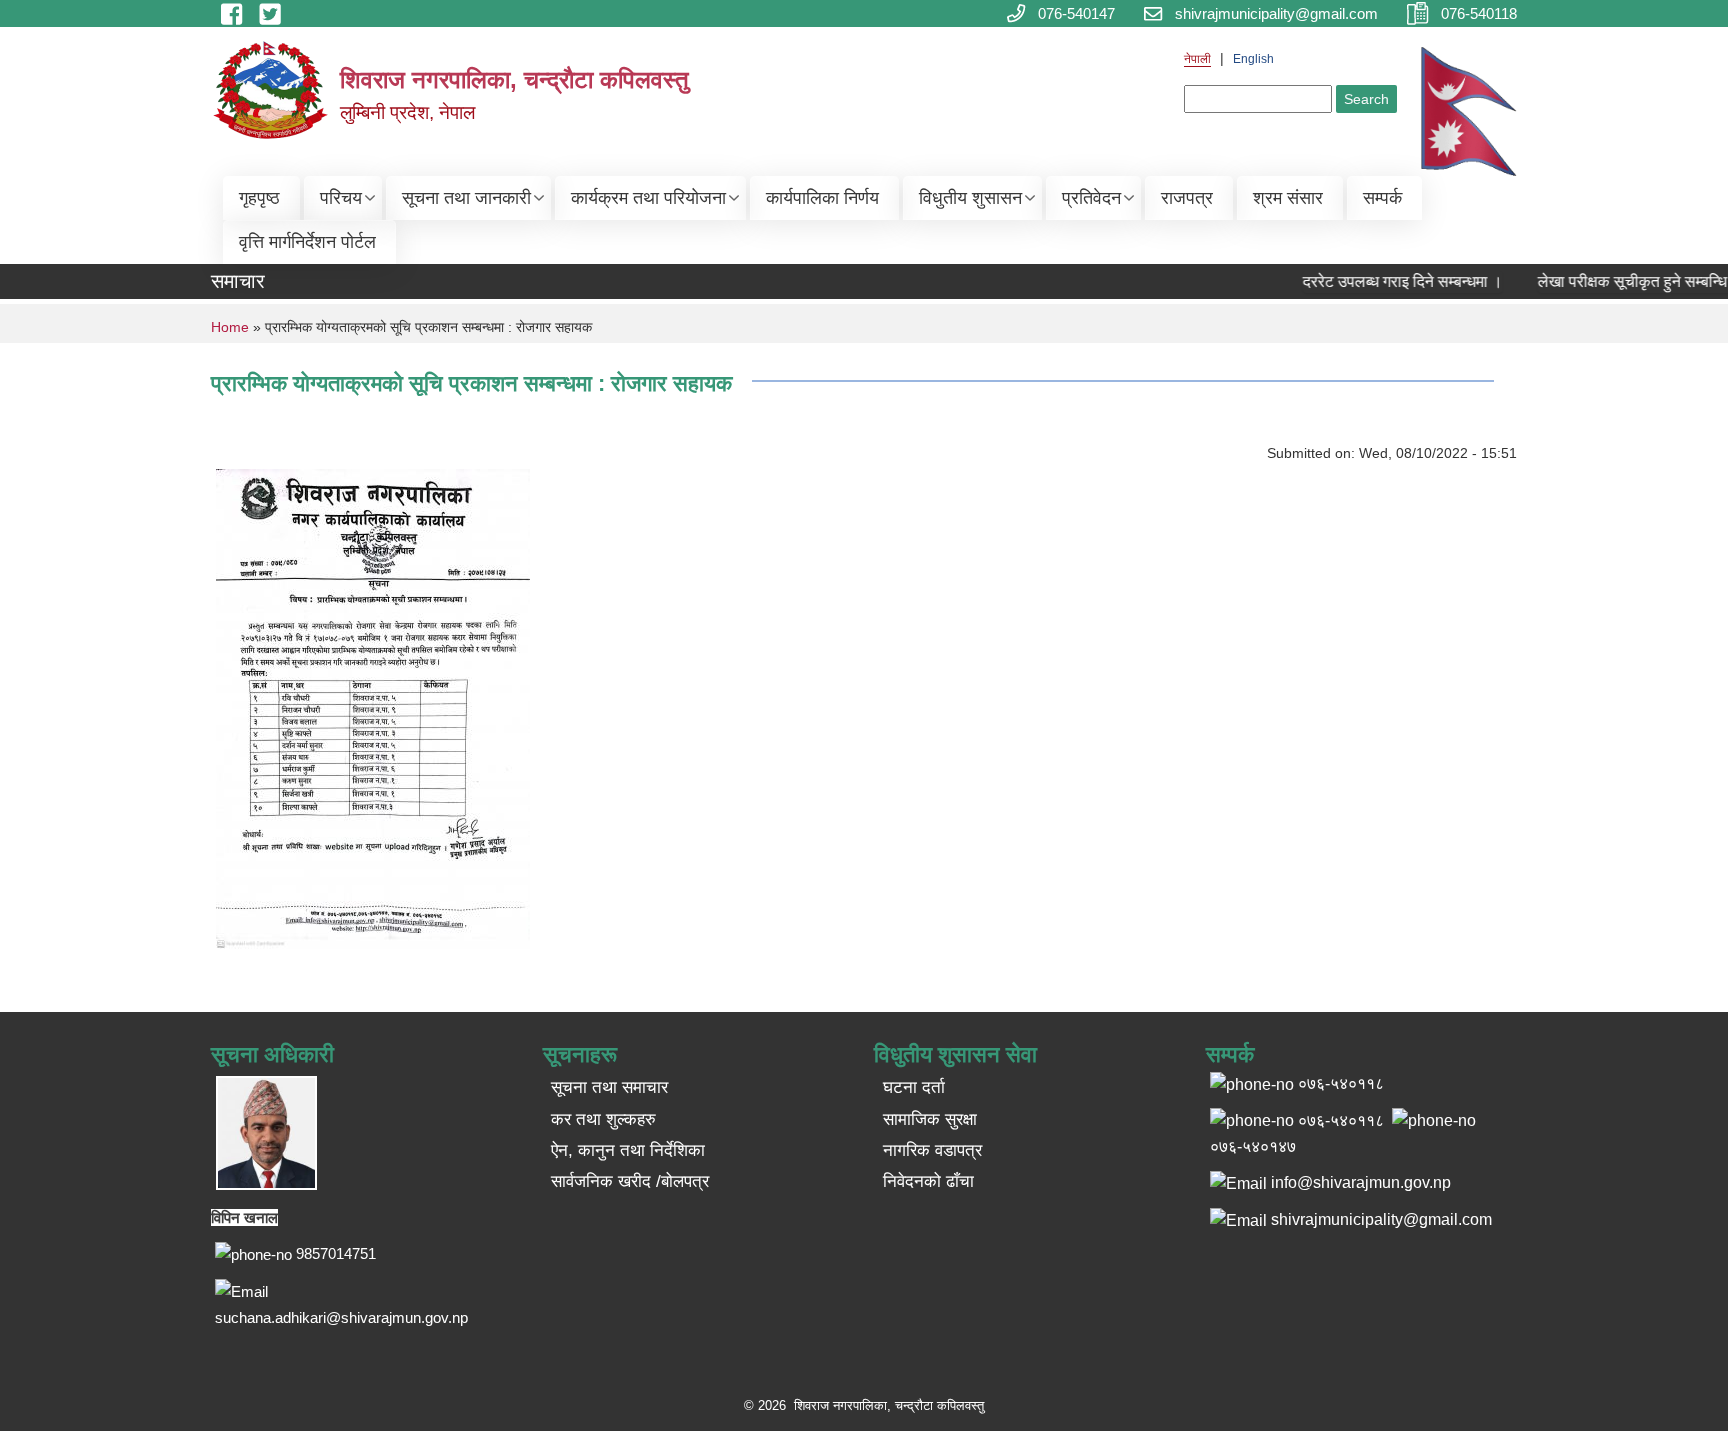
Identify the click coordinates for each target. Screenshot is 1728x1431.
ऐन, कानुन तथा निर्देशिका (628, 1150)
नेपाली (1197, 59)
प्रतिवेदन (1091, 198)
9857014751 (336, 1253)
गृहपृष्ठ (259, 198)
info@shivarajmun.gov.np (1361, 1182)
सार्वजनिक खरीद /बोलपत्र (630, 1181)
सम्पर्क (1382, 198)
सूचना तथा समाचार (609, 1087)
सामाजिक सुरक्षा (930, 1119)
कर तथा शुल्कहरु (603, 1119)
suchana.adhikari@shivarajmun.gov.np (341, 1317)
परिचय (341, 198)
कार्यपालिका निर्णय (822, 198)
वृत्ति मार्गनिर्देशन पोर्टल (307, 242)
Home (230, 327)
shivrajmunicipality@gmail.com (1381, 1219)
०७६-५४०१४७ (1253, 1146)
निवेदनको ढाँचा (928, 1181)
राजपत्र (1187, 198)
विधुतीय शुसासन (970, 198)
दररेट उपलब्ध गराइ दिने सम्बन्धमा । (1389, 281)
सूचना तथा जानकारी (466, 198)
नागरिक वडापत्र (932, 1150)
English (1253, 59)
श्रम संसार (1288, 198)
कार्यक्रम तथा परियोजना (648, 198)
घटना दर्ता (914, 1087)
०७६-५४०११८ (1341, 1120)
